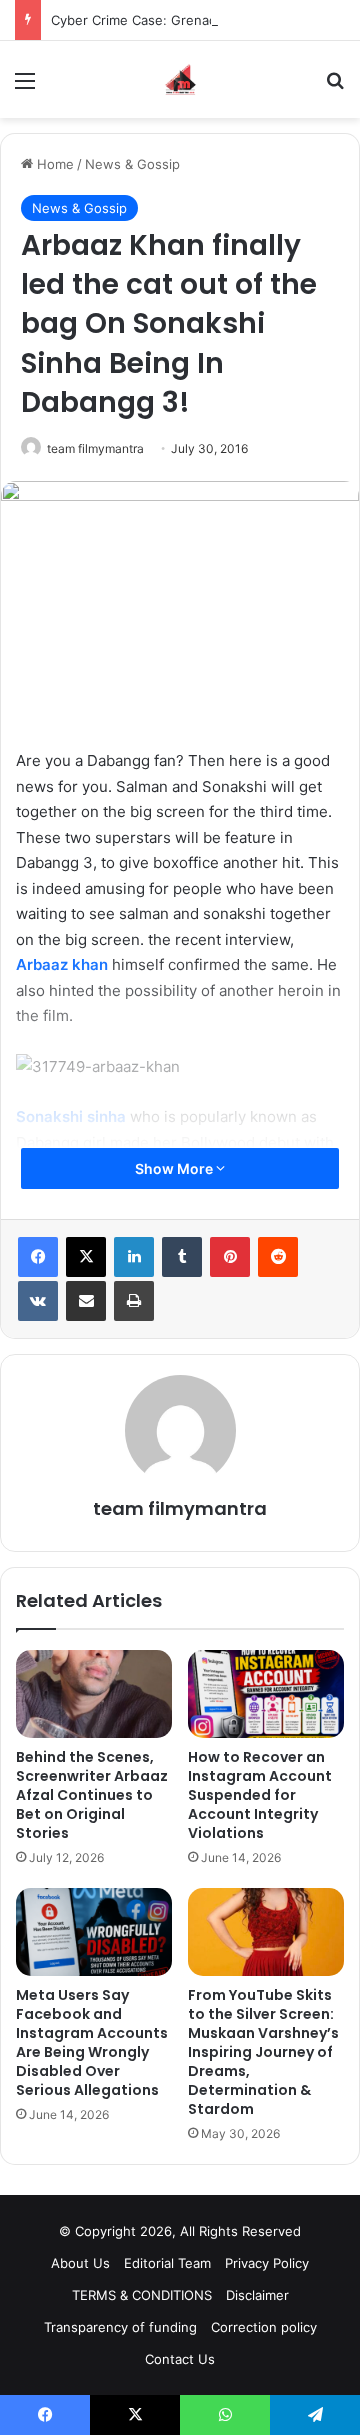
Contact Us (180, 2359)
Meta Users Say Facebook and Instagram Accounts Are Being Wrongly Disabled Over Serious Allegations (92, 2042)
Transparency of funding (120, 2327)
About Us (80, 2263)
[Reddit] (278, 1257)
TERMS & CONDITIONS (142, 2295)
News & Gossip (132, 164)
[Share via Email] (86, 1301)
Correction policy (264, 2327)
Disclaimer (257, 2295)
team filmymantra (95, 448)
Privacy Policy (267, 2263)
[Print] (134, 1301)
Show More (175, 1168)
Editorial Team (167, 2263)
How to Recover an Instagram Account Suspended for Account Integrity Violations (260, 1795)
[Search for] (335, 87)
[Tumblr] (182, 1257)
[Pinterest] (230, 1257)
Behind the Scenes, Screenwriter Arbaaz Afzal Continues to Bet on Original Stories (92, 1795)
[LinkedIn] (134, 1257)
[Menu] (25, 87)
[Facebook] (38, 1257)
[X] (86, 1257)
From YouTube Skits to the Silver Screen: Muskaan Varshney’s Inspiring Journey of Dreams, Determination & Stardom (263, 2052)
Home (53, 164)
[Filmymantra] (180, 79)
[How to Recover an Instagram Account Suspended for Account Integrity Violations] (266, 1694)
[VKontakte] (38, 1301)
